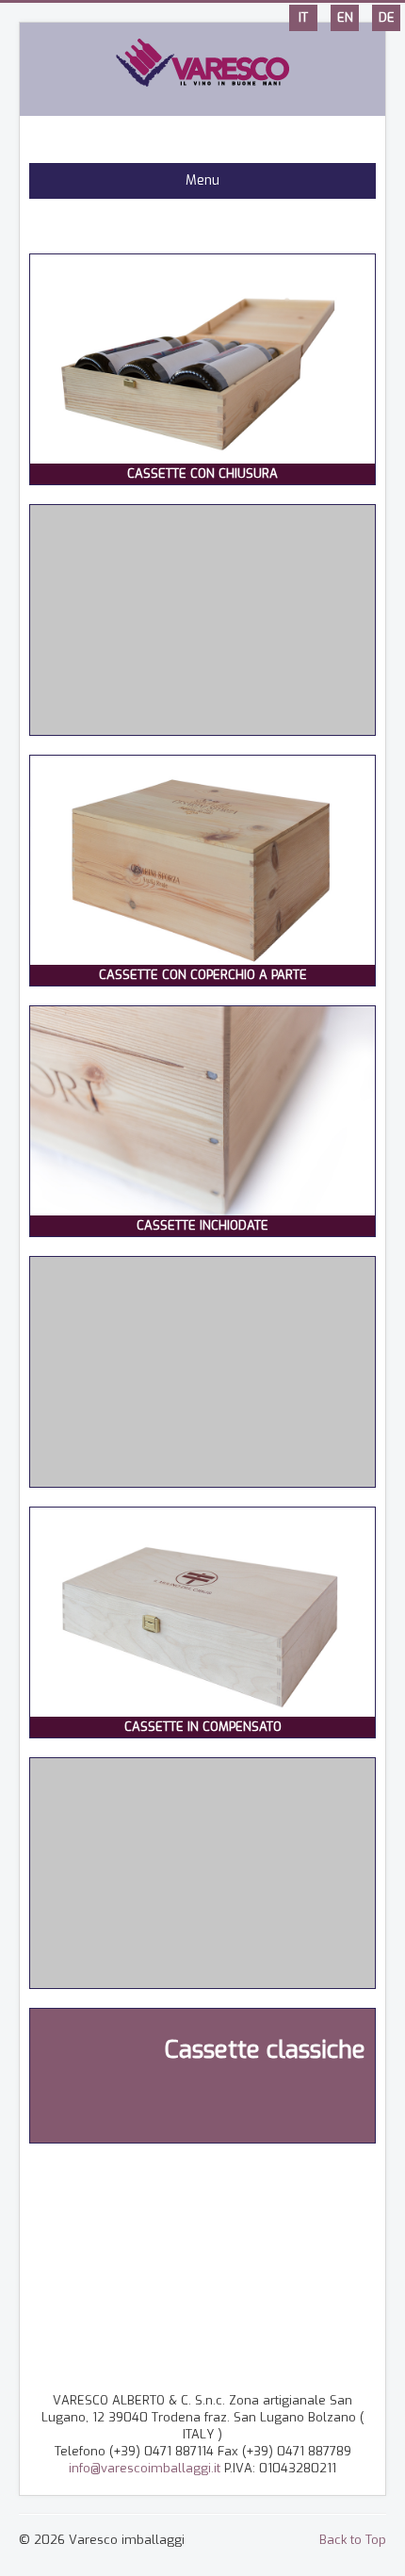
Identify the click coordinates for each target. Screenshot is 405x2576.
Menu (202, 180)
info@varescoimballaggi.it (145, 2468)
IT (303, 17)
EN (345, 17)
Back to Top (353, 2540)
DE (387, 17)
